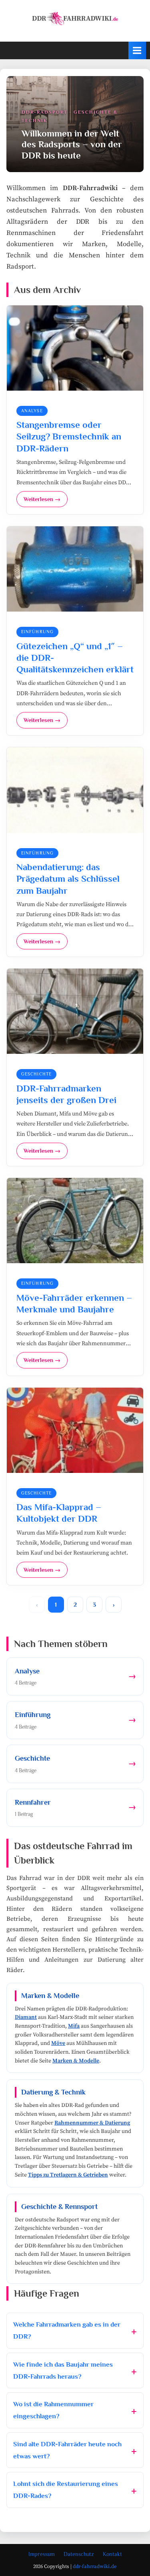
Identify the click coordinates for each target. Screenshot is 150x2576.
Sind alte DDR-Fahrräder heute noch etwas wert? (67, 2450)
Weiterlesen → (42, 499)
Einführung (37, 632)
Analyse (32, 411)
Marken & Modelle (76, 2061)
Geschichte (36, 1074)
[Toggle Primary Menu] (137, 50)
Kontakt (112, 2554)
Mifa (74, 2026)
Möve (58, 2043)
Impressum (42, 2554)
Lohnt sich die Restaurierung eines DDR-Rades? (66, 2490)
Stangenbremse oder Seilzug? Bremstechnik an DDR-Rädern (69, 436)
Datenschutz (79, 2554)
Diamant (26, 2017)
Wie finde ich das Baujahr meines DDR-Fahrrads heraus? (63, 2370)
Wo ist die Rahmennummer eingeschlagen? (53, 2410)
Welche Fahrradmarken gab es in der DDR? (67, 2330)
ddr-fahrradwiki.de (95, 2566)
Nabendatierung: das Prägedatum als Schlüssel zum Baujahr (68, 879)
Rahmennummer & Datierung (92, 2123)
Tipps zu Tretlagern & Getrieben (68, 2175)
